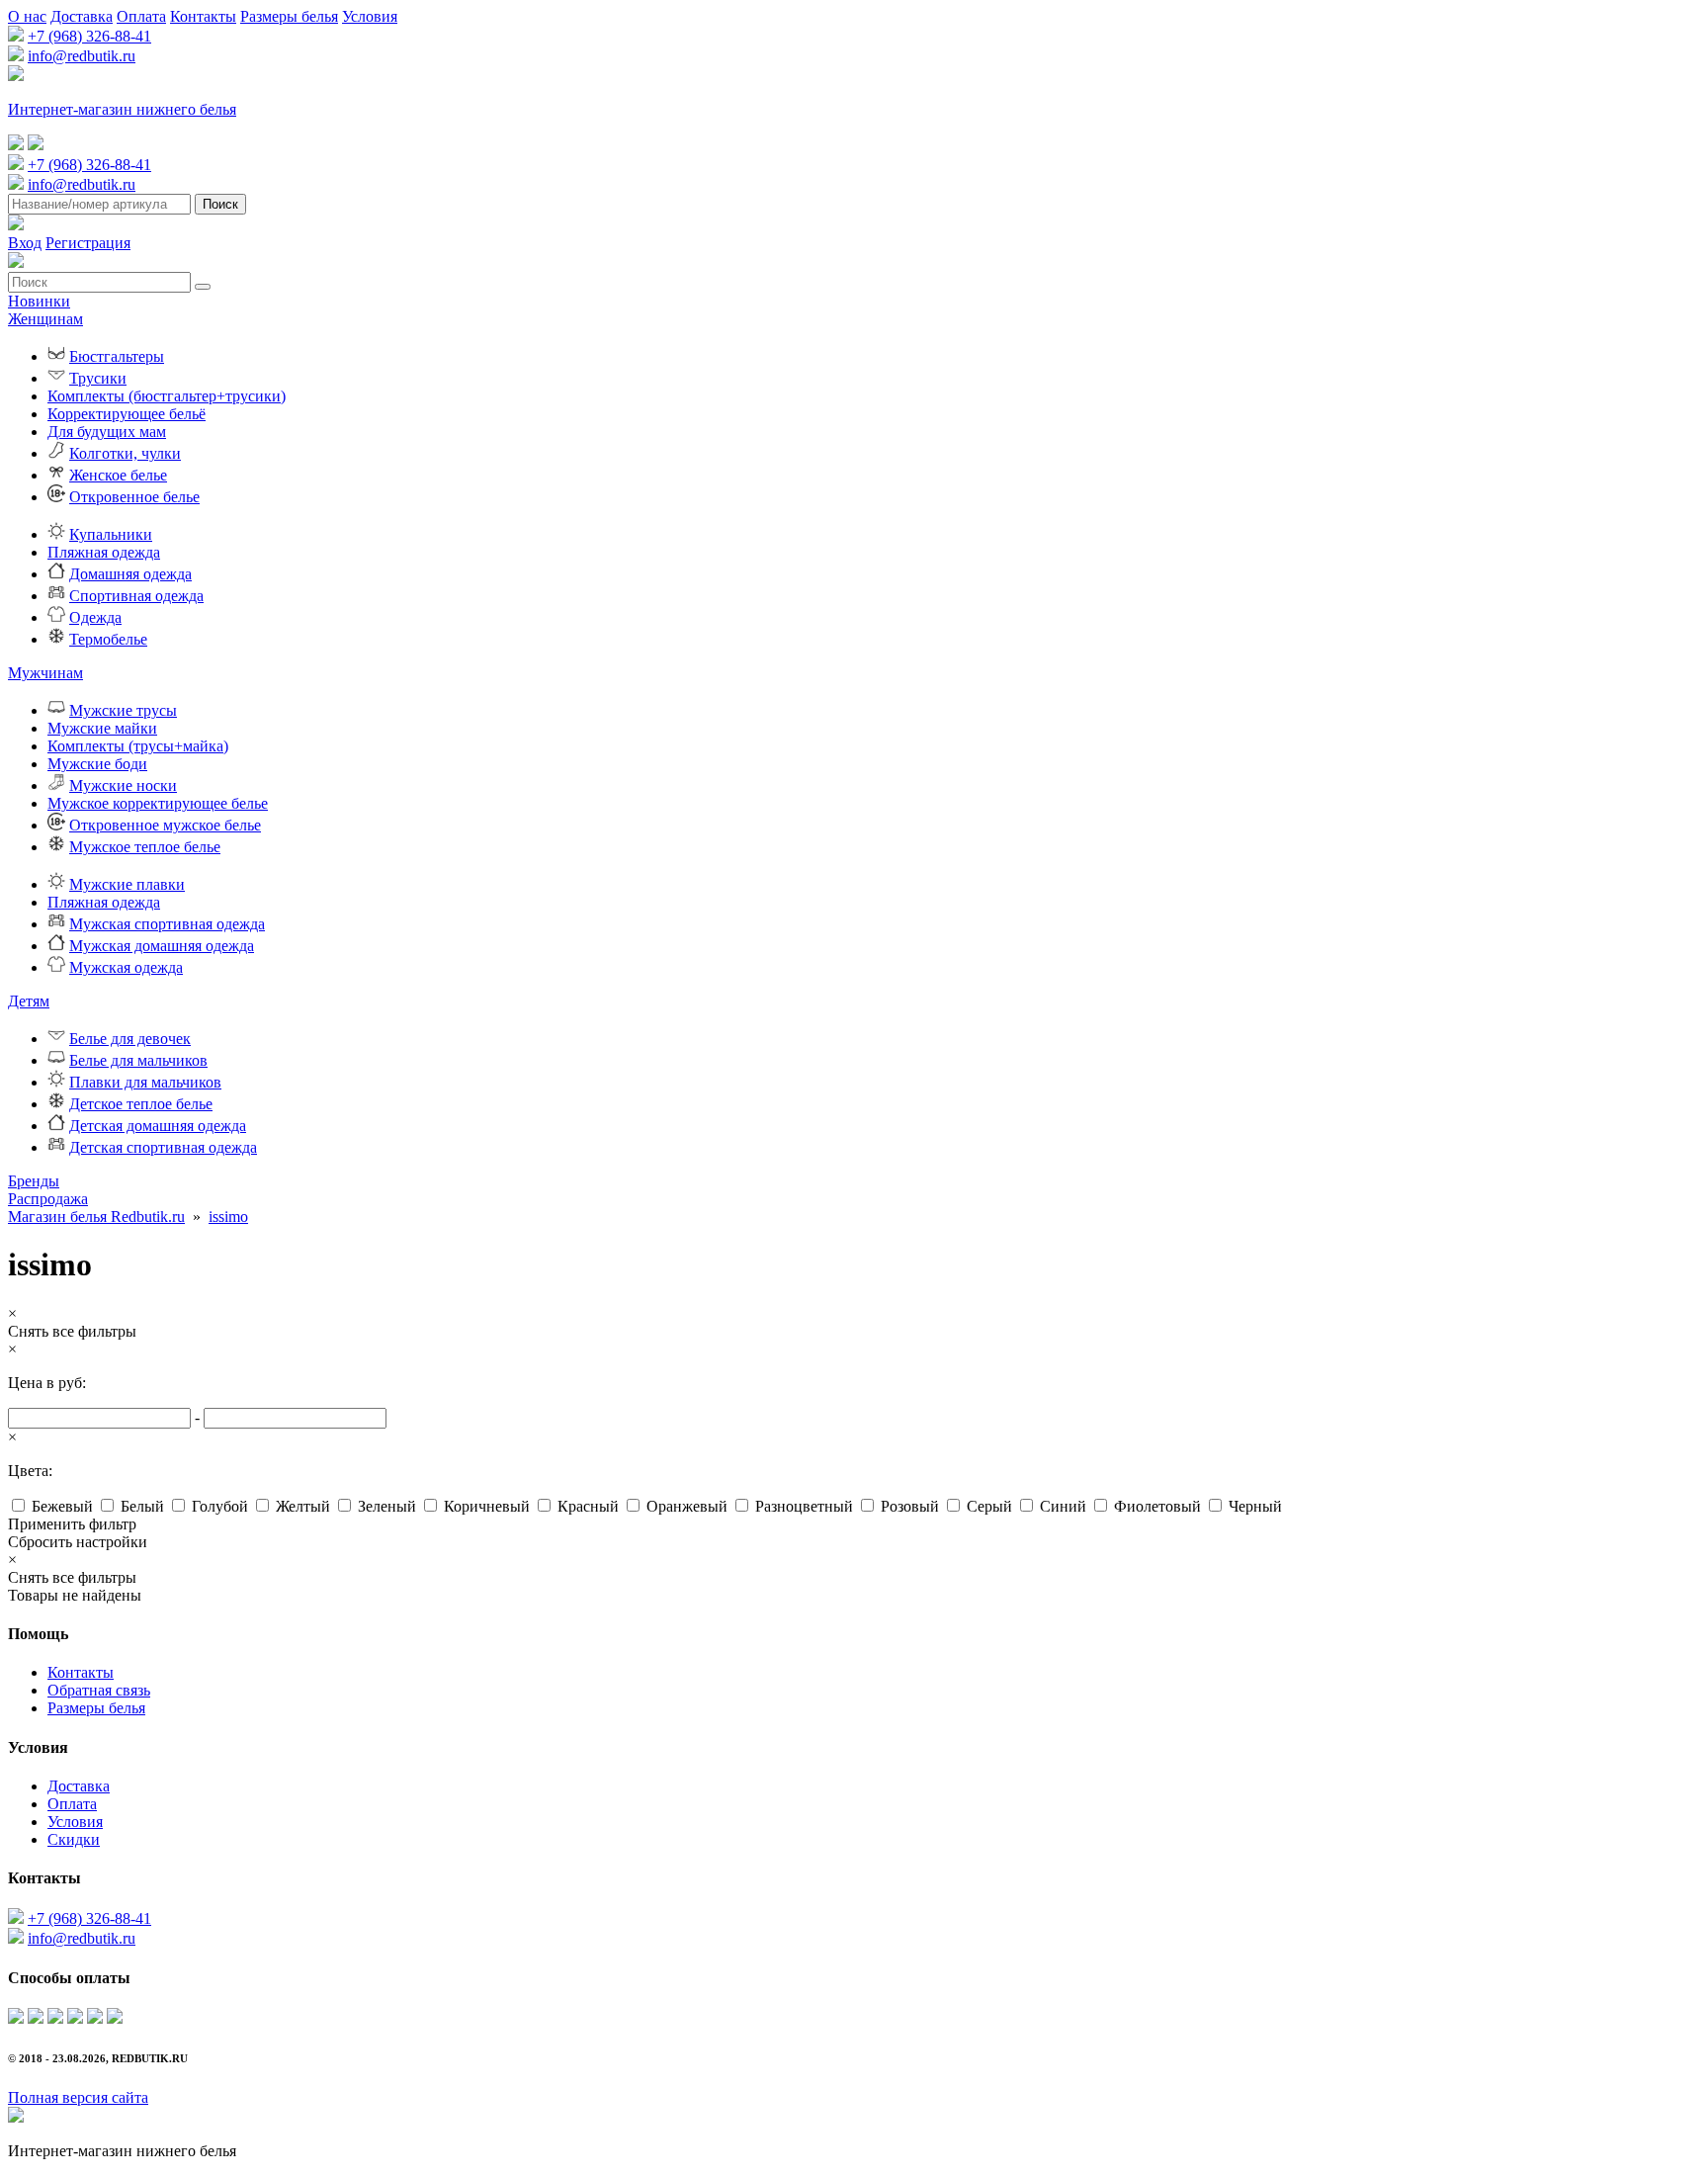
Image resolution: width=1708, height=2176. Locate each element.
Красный (588, 1506)
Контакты (203, 16)
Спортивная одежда (136, 596)
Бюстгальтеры (117, 356)
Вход (25, 243)
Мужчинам (45, 673)
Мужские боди (97, 764)
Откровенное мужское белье (165, 825)
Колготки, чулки (125, 453)
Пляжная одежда (104, 552)
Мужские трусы (123, 710)
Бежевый (62, 1506)
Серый (989, 1506)
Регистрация (88, 243)
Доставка (82, 16)
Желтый (303, 1506)
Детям (29, 1001)
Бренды (34, 1181)
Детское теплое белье (141, 1104)
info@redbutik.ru (82, 56)
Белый (142, 1506)
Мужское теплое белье (145, 847)
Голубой (220, 1506)
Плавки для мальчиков (145, 1082)
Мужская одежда (126, 967)
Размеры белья (289, 16)
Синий (1063, 1506)
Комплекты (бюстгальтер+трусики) (167, 396)
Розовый (910, 1506)
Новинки (39, 301)
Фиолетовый (1157, 1506)
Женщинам (45, 319)
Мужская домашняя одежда (162, 946)
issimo (228, 1217)
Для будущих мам (107, 432)
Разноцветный (804, 1506)
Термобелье (108, 639)
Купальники (111, 534)
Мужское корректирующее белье (158, 803)
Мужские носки (123, 785)
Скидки (74, 1839)
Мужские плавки (127, 884)
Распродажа (48, 1199)
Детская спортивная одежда (163, 1147)
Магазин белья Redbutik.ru (96, 1217)
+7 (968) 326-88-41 (89, 36)
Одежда (95, 617)
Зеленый (387, 1506)
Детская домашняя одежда (158, 1126)
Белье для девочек (130, 1039)
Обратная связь (99, 1690)
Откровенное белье (134, 497)
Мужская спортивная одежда (167, 924)
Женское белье (118, 475)
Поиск (220, 204)
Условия (370, 16)
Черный (1255, 1506)
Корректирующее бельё (127, 414)
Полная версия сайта (78, 2097)
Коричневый (487, 1506)
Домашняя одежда (130, 574)
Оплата (141, 16)
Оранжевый (687, 1506)
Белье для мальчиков (138, 1060)
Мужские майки (102, 728)
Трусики (98, 378)
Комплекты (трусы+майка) (138, 746)
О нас (27, 16)
